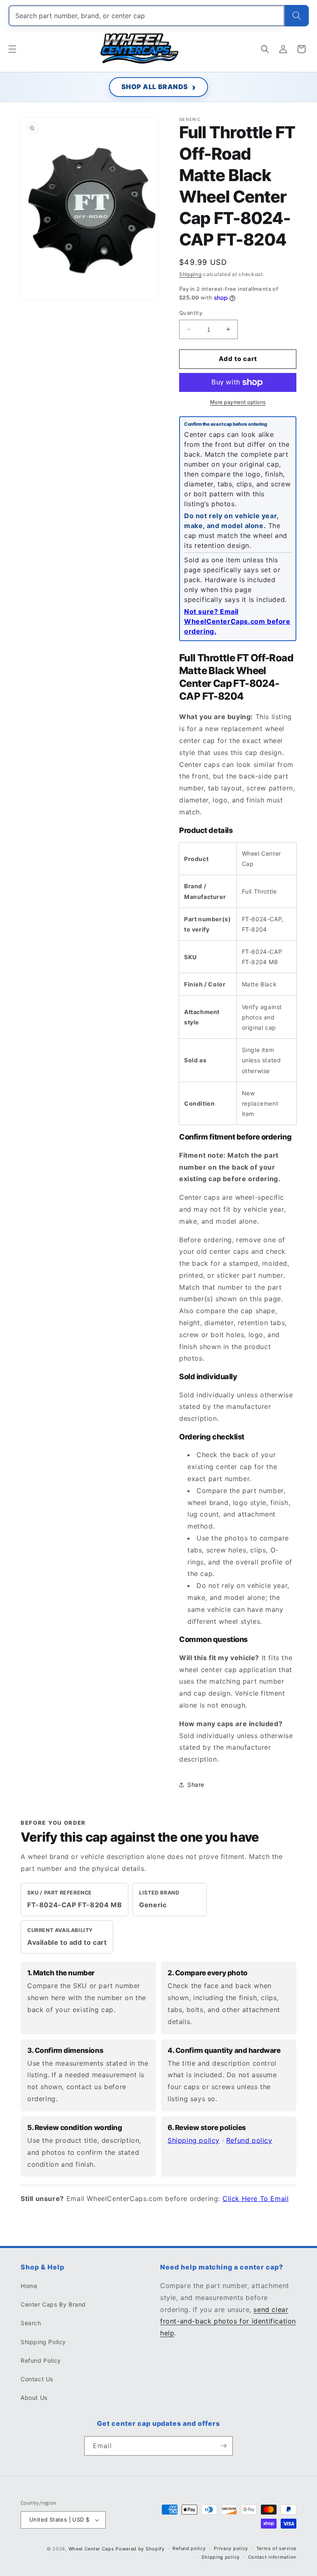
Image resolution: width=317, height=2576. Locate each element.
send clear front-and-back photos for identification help (228, 2321)
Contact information (272, 2557)
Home (29, 2286)
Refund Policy (41, 2360)
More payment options (238, 402)
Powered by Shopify (140, 2549)
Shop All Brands (155, 87)
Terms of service (276, 2548)
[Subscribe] (223, 2446)
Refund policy (249, 2140)
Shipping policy (194, 2140)
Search (31, 2323)
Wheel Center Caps (91, 2549)
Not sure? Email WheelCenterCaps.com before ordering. (237, 621)
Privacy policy (231, 2548)
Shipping (190, 274)
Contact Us (37, 2379)
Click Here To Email (255, 2199)
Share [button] (196, 1785)
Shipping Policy (43, 2342)
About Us (34, 2398)
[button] (12, 49)
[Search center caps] (297, 16)
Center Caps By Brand (53, 2304)
